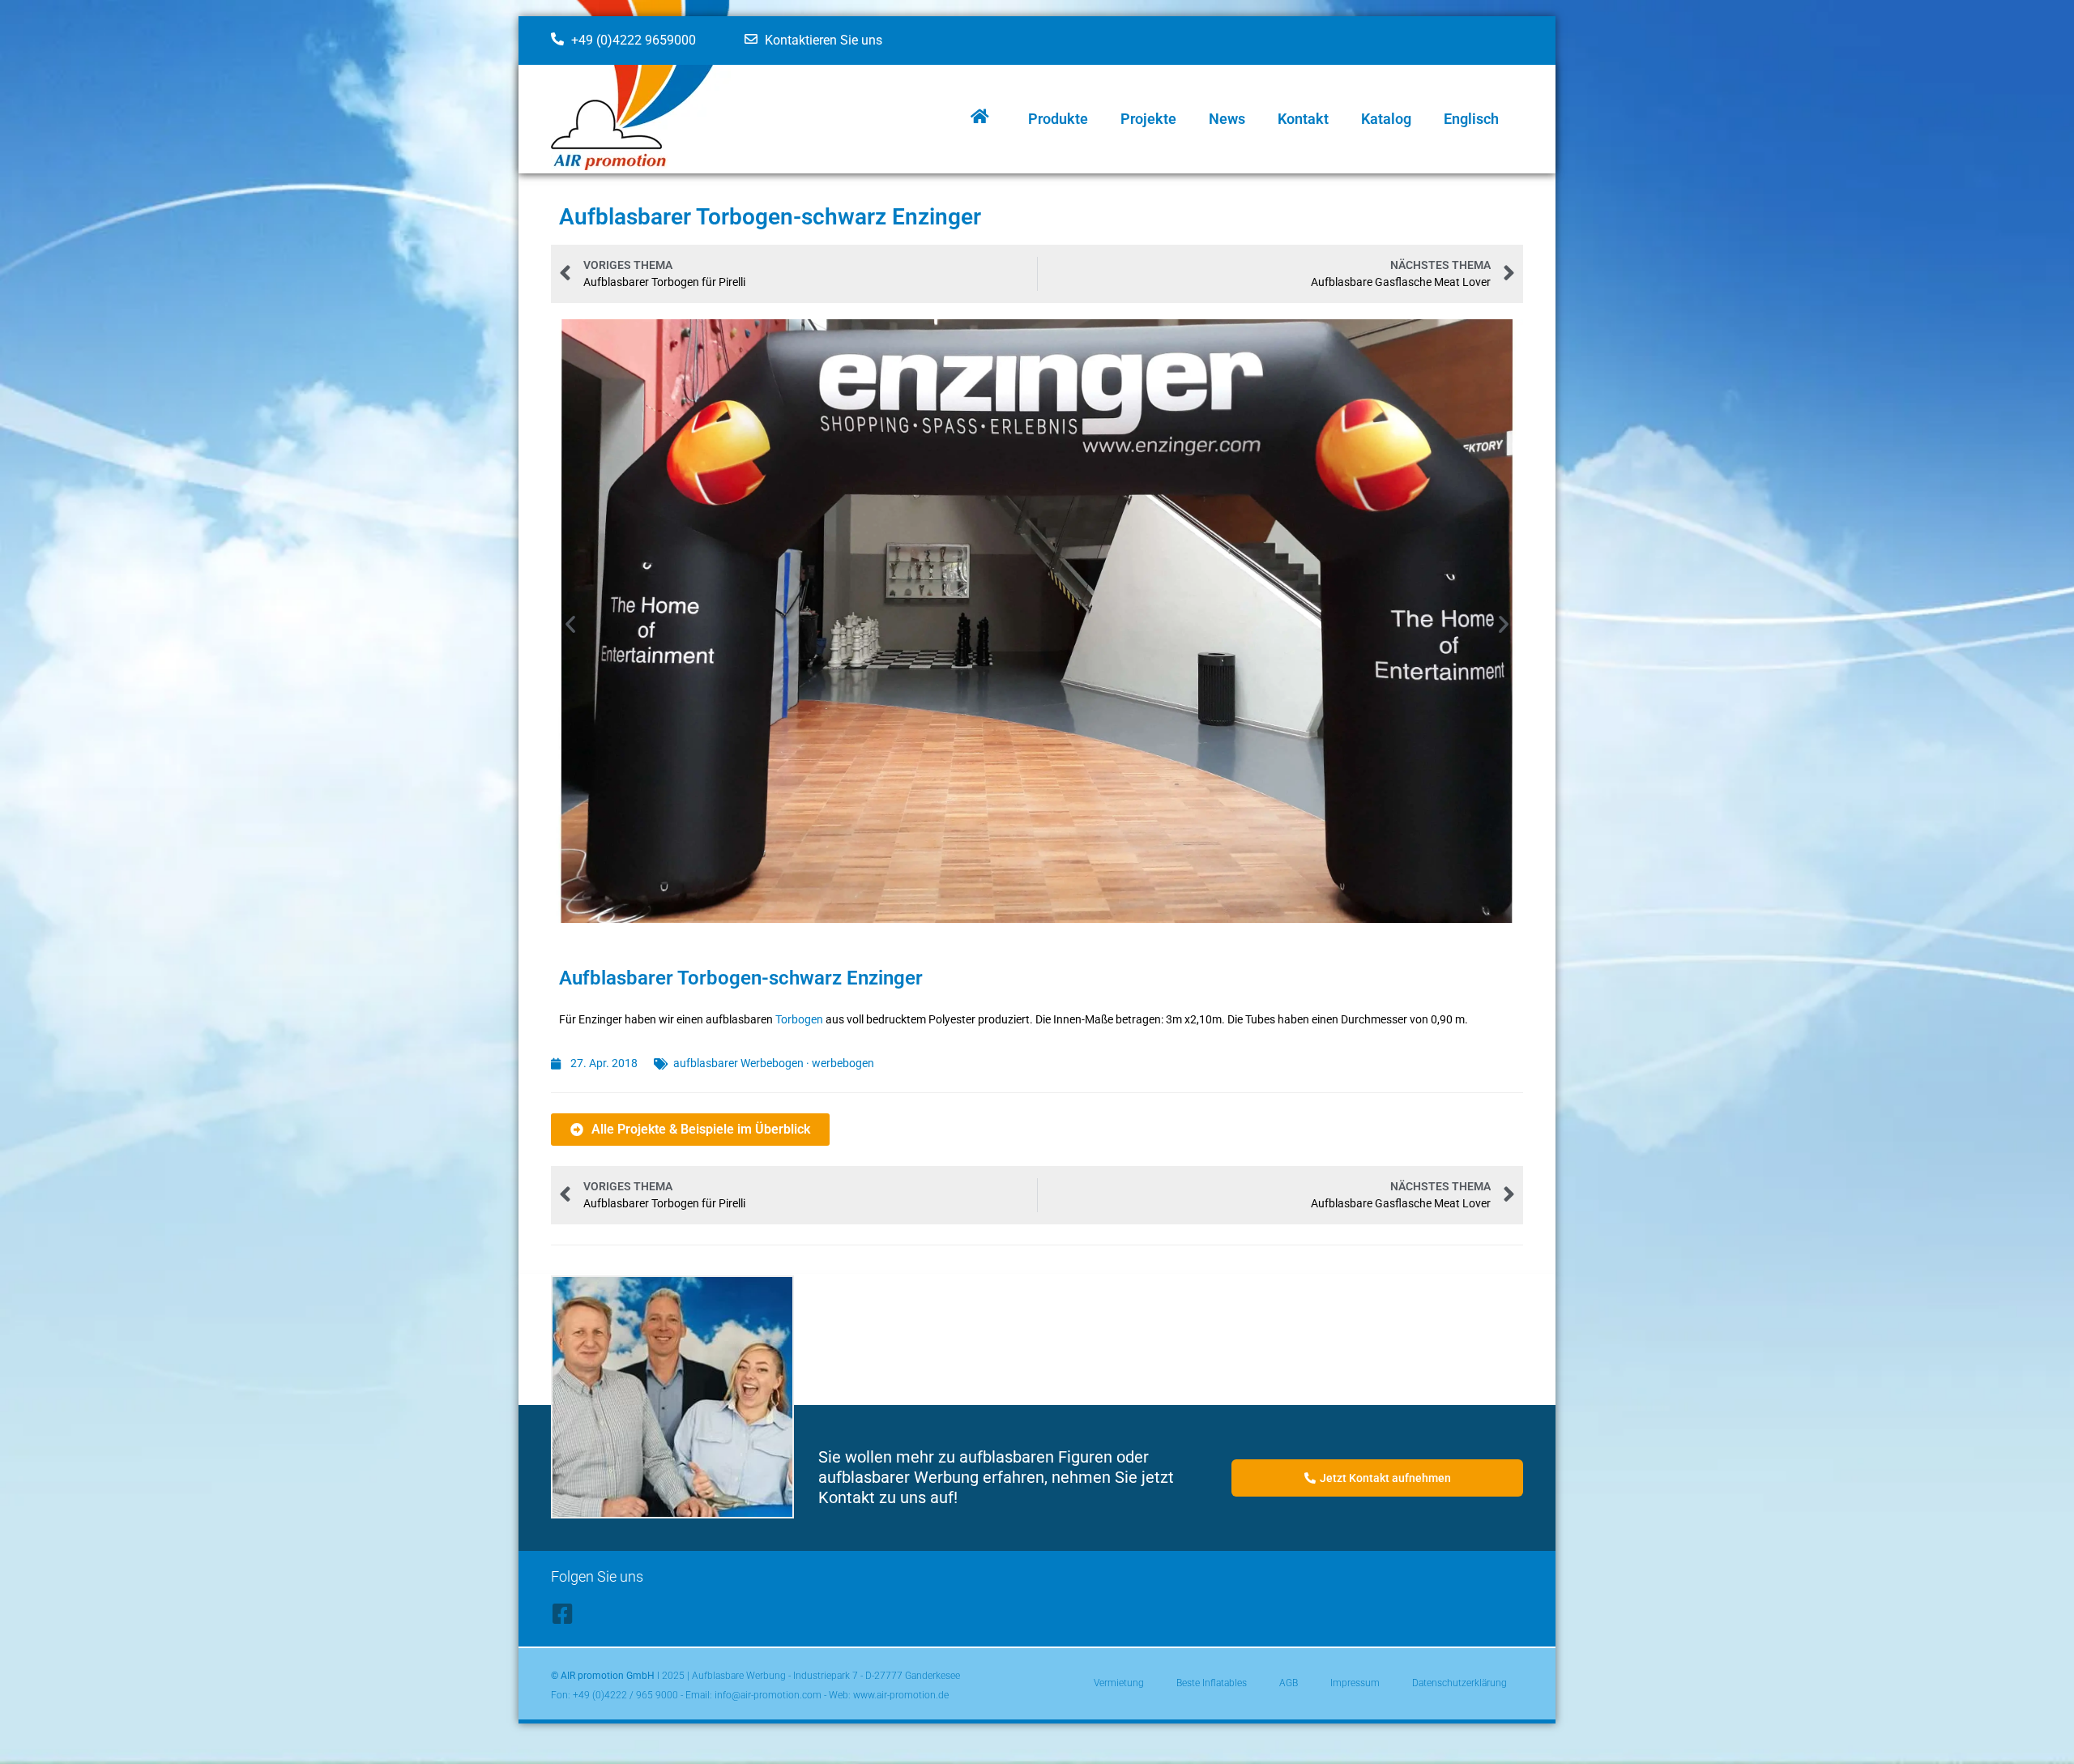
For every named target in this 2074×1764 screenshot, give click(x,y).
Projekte (1148, 119)
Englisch (1471, 119)
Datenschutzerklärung (1459, 1683)
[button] (570, 624)
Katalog (1386, 119)
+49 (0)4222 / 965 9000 (625, 1695)
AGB (1289, 1683)
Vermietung (1119, 1683)
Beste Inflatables (1212, 1683)
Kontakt (1303, 119)
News (1227, 119)
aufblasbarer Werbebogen (738, 1063)
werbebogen (843, 1063)
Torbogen (799, 1019)
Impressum (1355, 1683)
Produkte (1058, 119)
